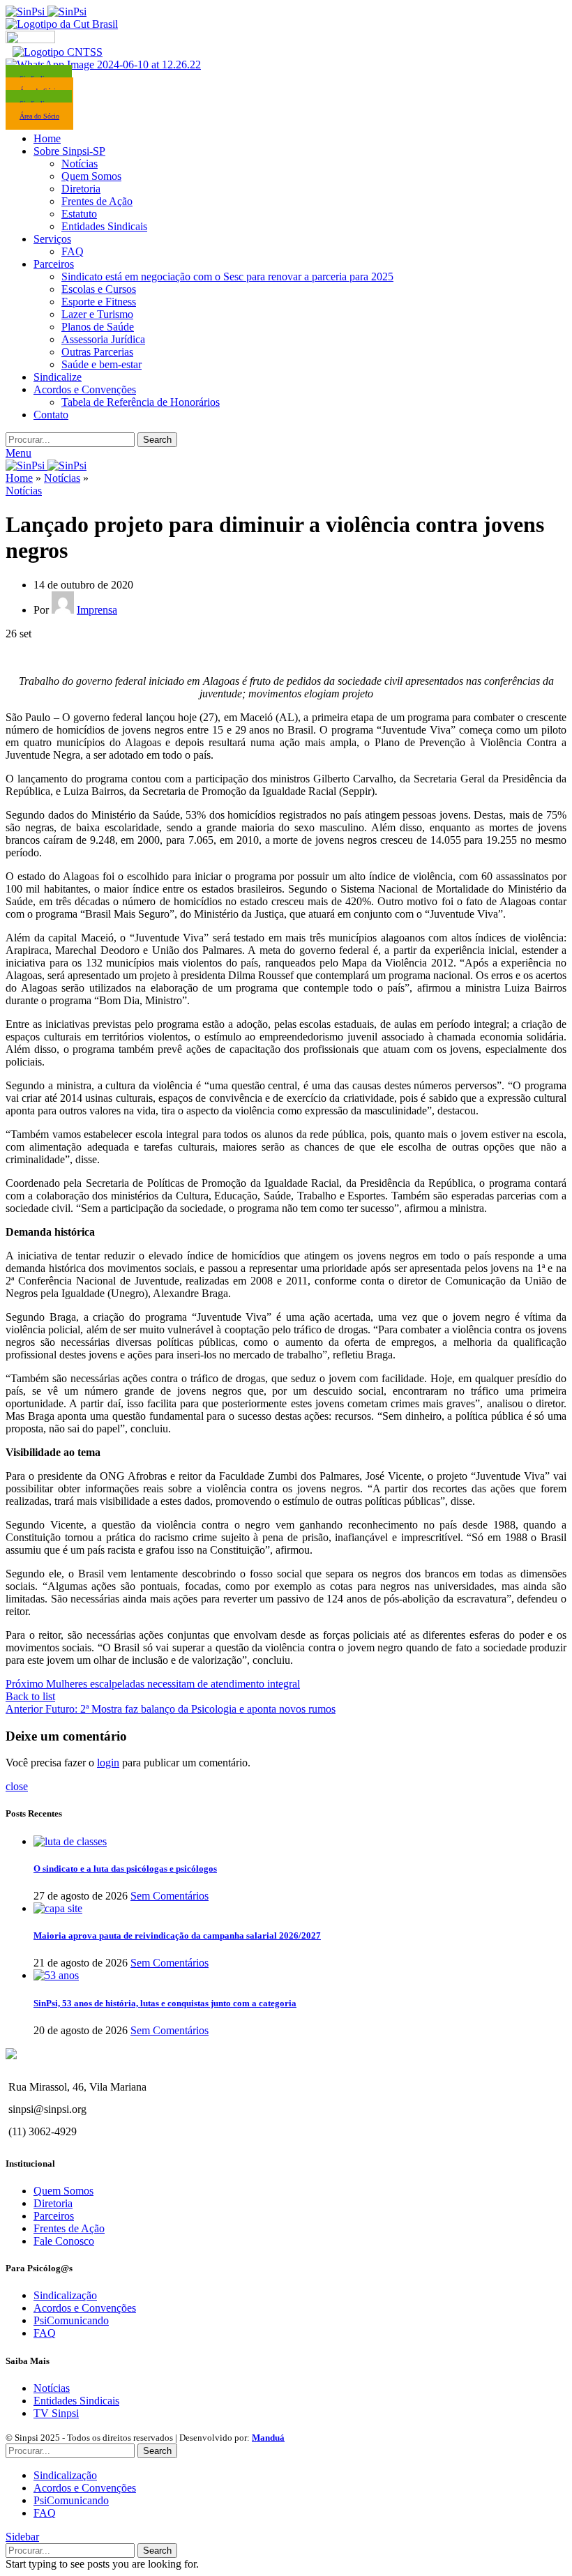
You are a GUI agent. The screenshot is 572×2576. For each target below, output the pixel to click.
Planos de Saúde (98, 327)
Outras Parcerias (97, 352)
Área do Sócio (39, 116)
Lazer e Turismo (97, 314)
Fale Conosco (64, 2241)
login (108, 1763)
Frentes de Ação (97, 201)
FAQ (73, 251)
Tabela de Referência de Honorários (141, 402)
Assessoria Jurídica (103, 339)
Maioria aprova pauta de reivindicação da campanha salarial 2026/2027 (177, 1935)
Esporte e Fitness (99, 302)
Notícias (80, 164)
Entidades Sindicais (104, 226)
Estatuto (79, 214)
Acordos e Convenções (85, 2308)
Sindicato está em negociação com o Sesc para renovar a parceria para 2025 (227, 276)
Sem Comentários (170, 1896)
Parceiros (54, 2216)
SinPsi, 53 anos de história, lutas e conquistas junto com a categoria (165, 2003)
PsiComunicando (71, 2320)
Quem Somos (91, 176)
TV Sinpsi (56, 2413)
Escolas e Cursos (99, 289)
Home (19, 478)
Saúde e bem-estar (101, 364)
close (17, 1786)
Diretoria (81, 189)
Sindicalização (65, 2295)
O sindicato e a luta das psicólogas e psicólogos (125, 1869)
